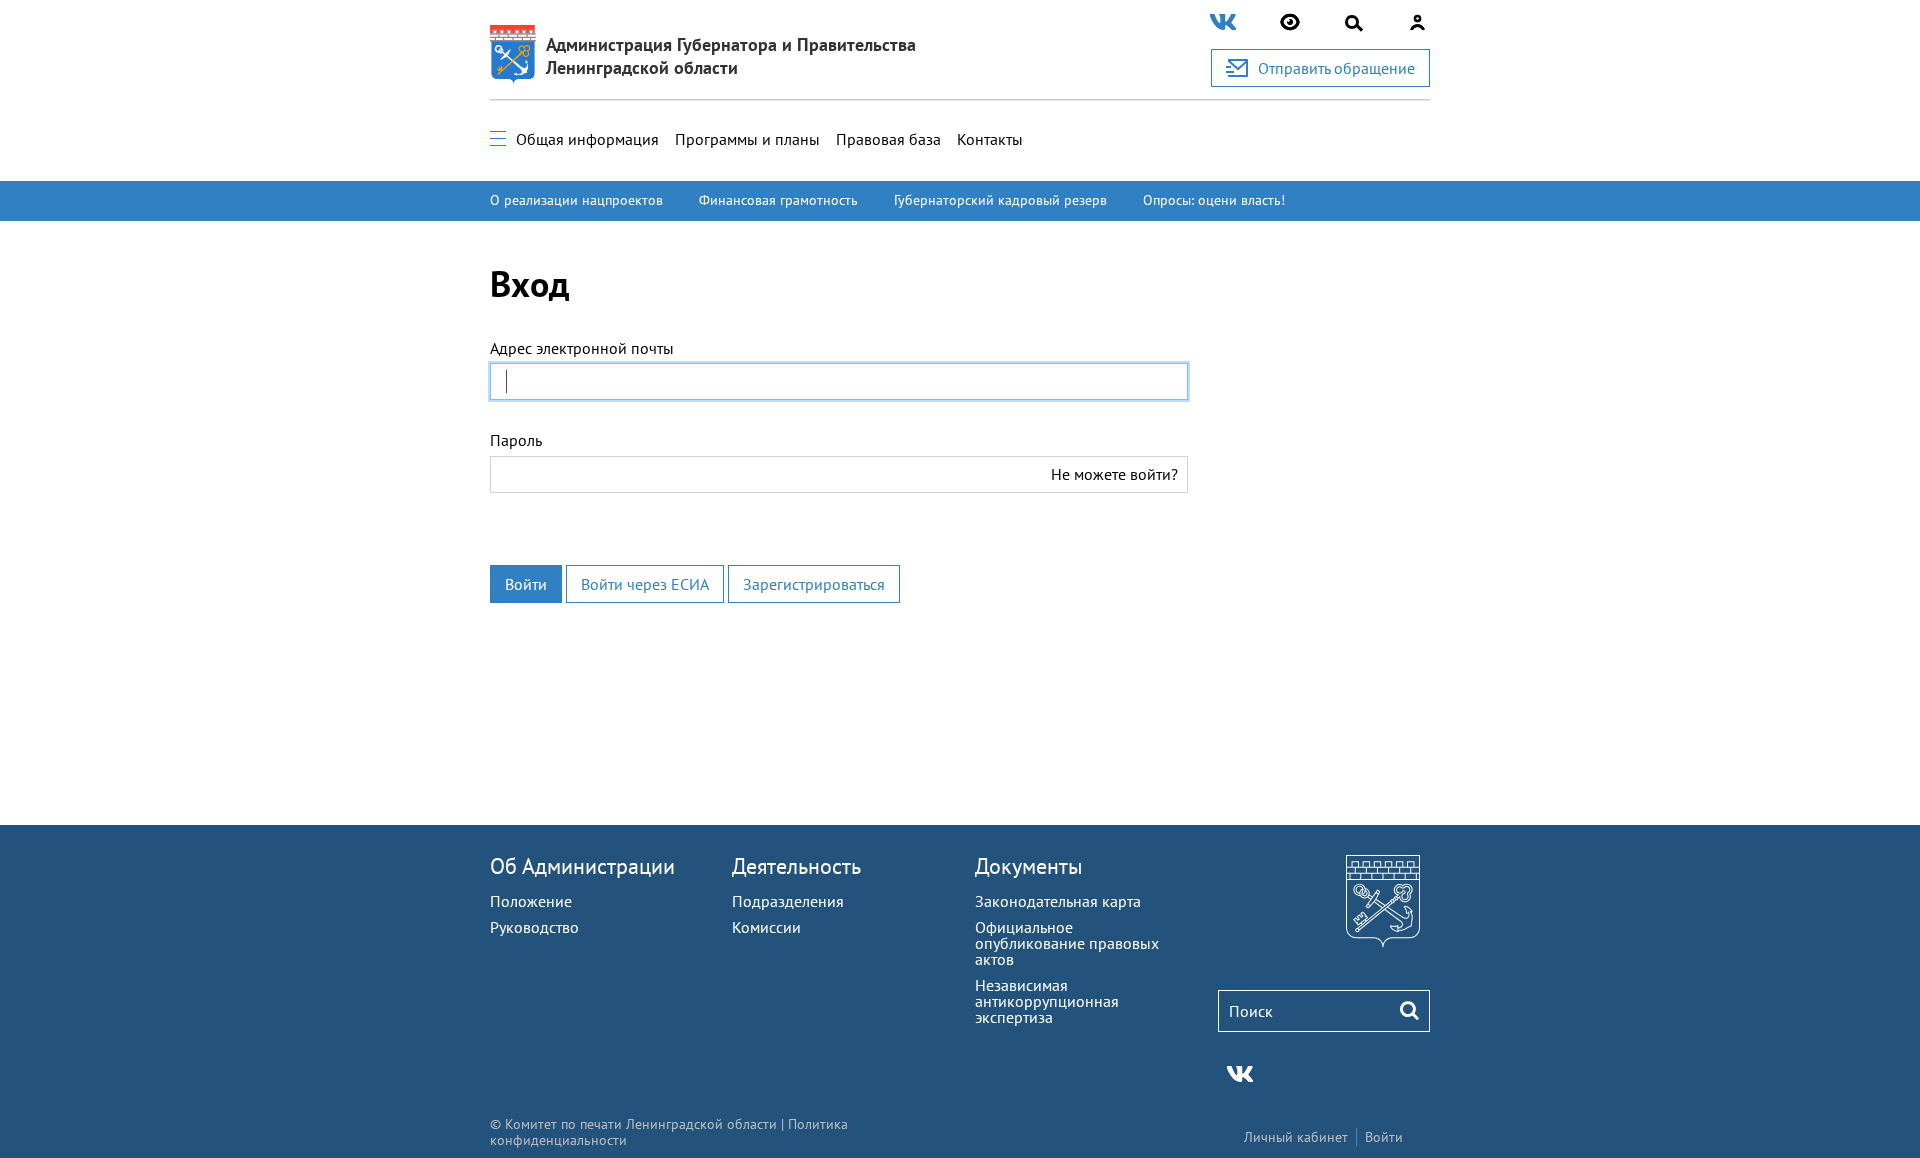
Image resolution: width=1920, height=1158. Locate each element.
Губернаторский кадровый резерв (1000, 200)
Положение (531, 901)
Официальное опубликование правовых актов (1067, 943)
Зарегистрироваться (814, 584)
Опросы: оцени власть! (1214, 200)
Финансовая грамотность (778, 200)
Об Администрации (582, 866)
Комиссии (766, 927)
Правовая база (888, 139)
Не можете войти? (1114, 474)
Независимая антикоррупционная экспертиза (1047, 1001)
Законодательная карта (1058, 901)
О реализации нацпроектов (576, 200)
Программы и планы (747, 139)
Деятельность (796, 866)
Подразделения (788, 901)
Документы (1029, 866)
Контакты (990, 139)
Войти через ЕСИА (645, 584)
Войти (526, 584)
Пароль (516, 440)
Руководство (534, 927)
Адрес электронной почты (582, 348)
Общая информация (587, 139)
